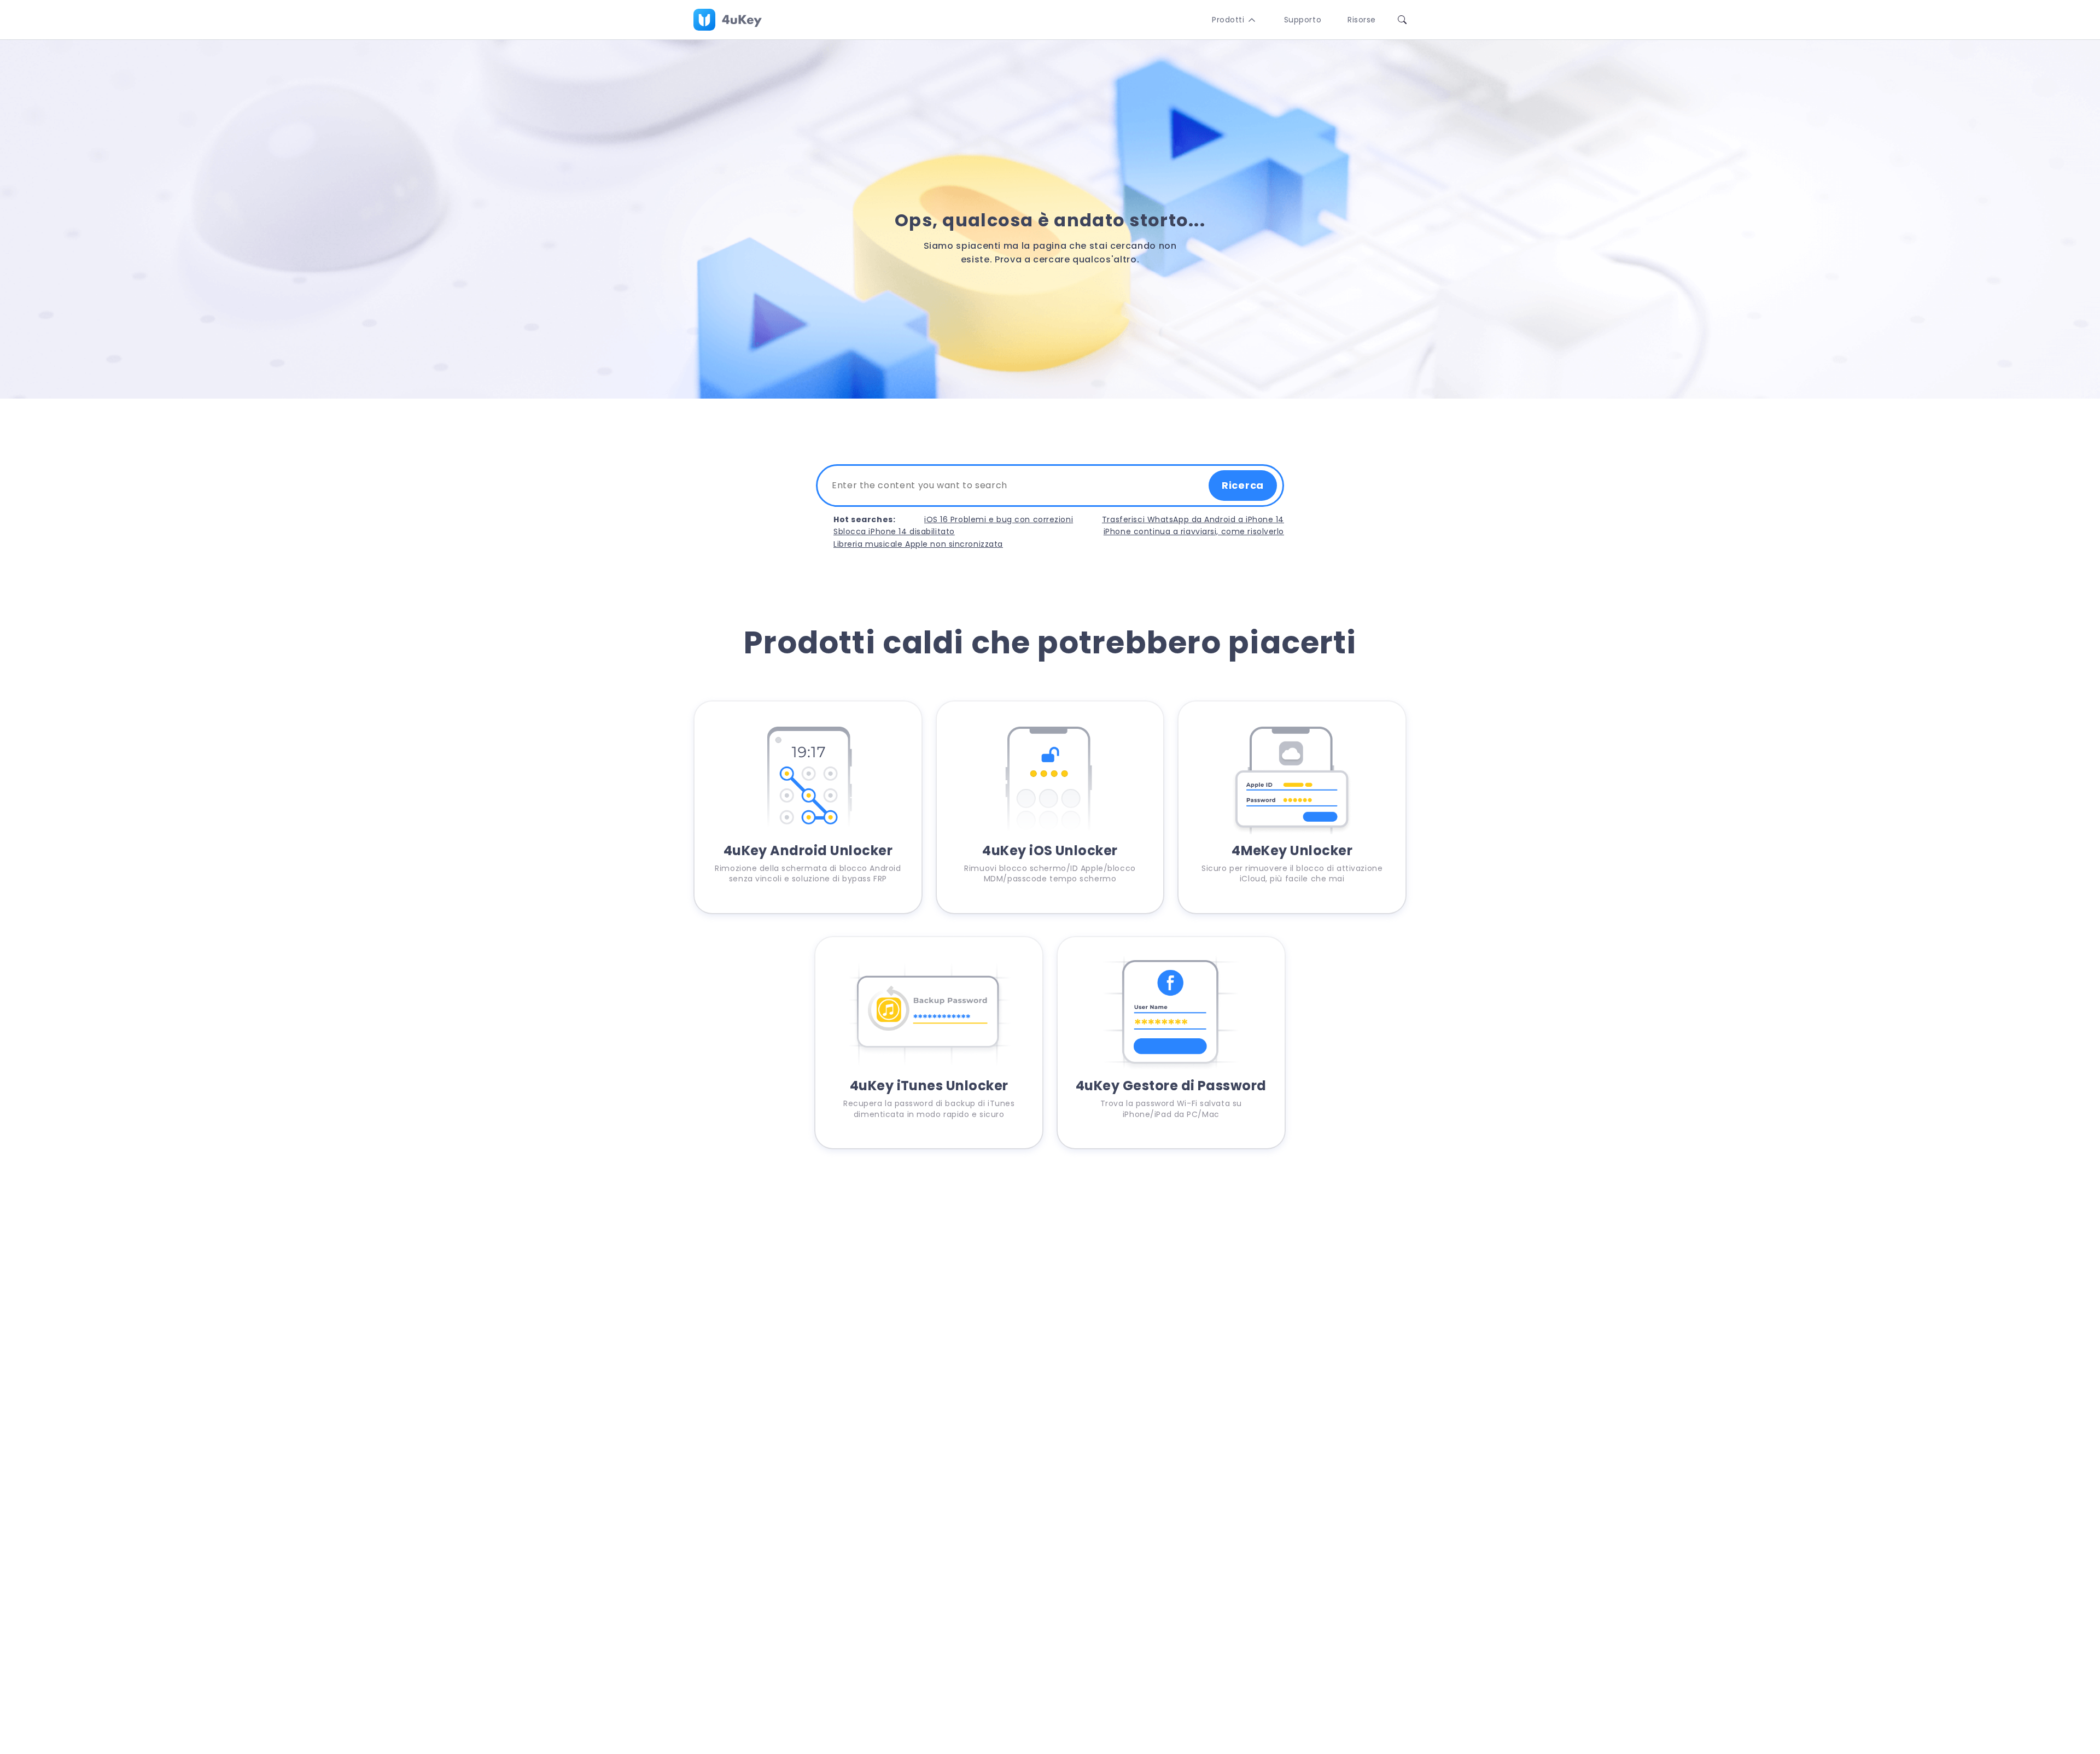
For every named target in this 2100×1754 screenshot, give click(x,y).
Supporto (1303, 20)
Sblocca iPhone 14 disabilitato (894, 531)
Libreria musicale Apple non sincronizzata (918, 544)
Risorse (1362, 20)
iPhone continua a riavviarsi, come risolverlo (1194, 531)
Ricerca (1243, 485)
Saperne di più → (808, 896)
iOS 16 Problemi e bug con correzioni (999, 519)
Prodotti (1228, 20)
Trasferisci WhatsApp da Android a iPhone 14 (1193, 519)
